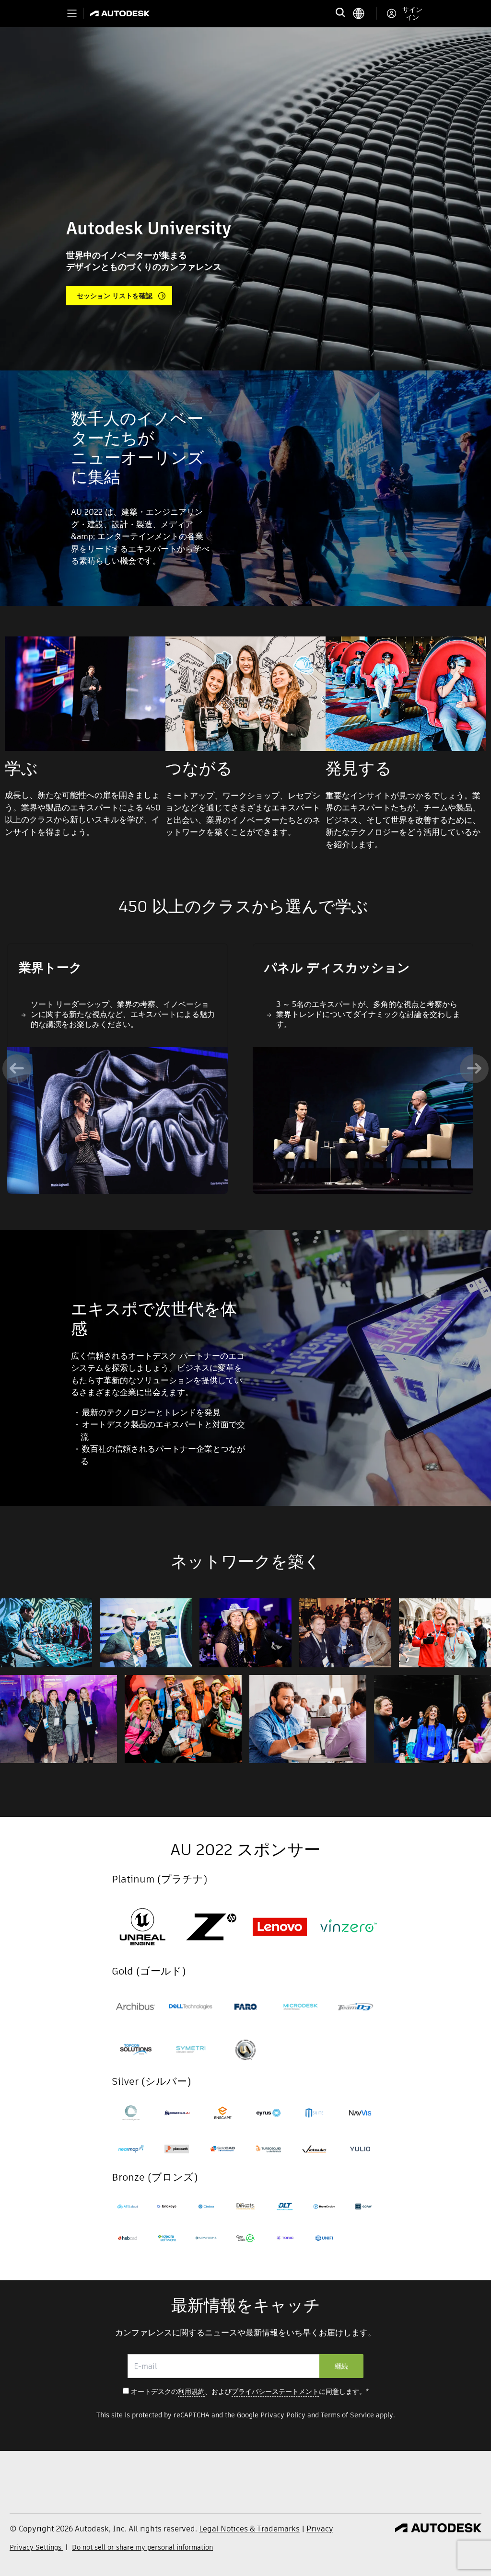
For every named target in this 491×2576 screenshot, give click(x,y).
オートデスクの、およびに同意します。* (250, 2391)
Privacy (320, 2529)
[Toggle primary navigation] (72, 13)
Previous (17, 1069)
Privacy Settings (36, 2547)
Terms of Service (347, 2415)
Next (474, 1069)
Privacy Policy (283, 2415)
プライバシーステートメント (275, 2391)
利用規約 (191, 2391)
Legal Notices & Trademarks (249, 2529)
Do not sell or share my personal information (142, 2547)
